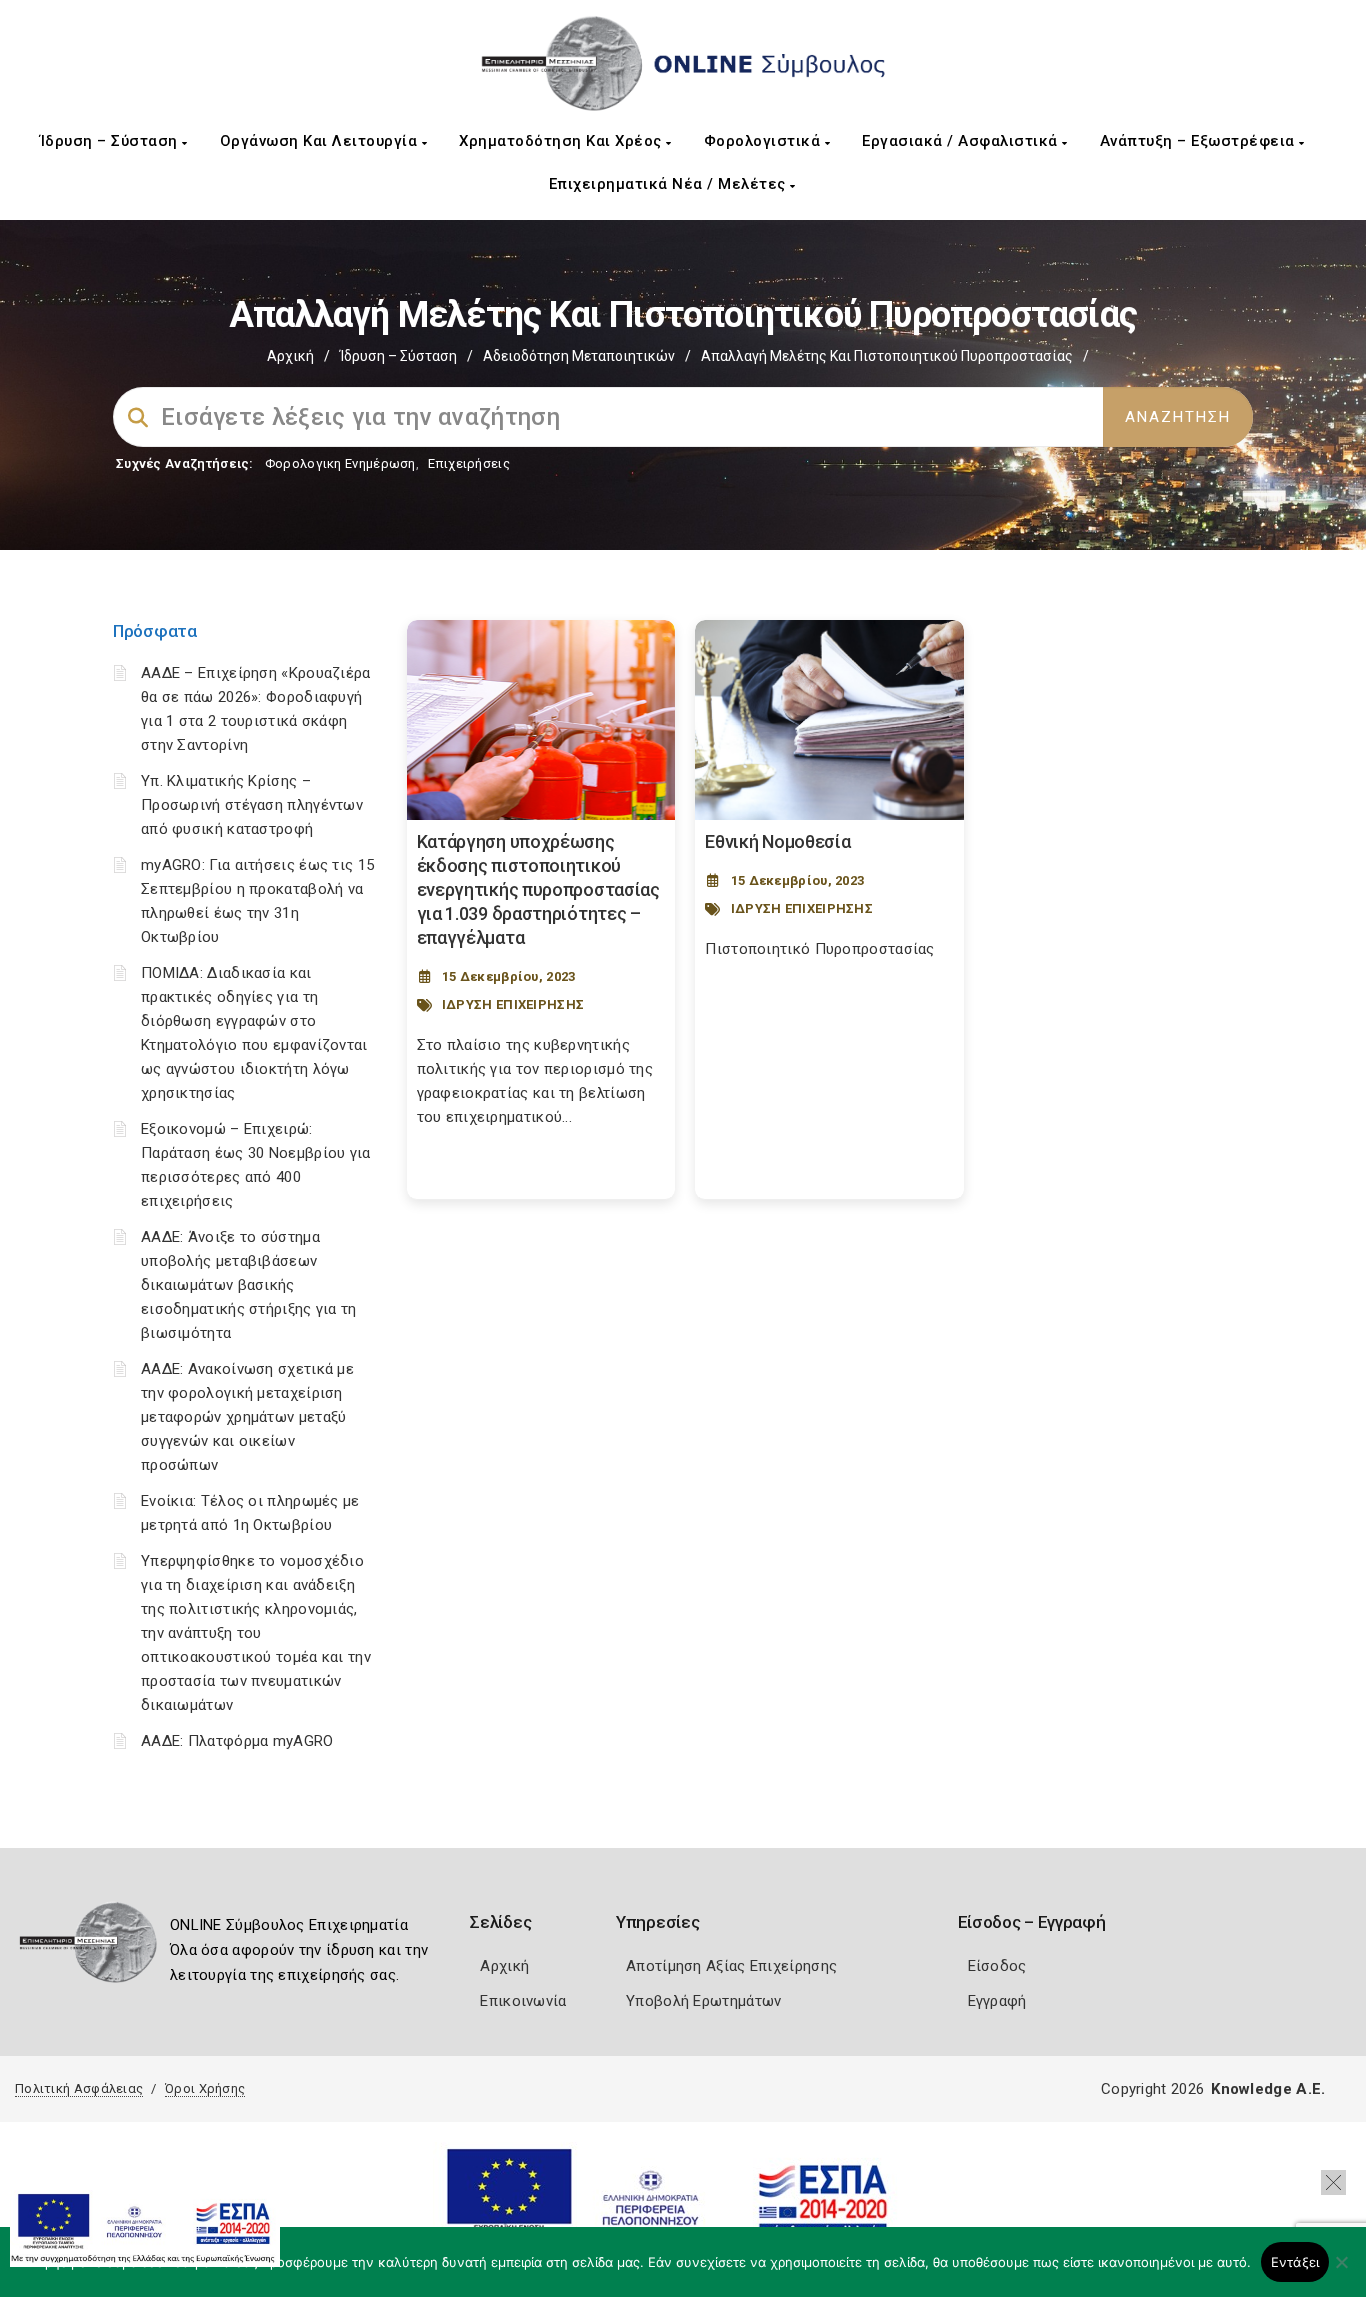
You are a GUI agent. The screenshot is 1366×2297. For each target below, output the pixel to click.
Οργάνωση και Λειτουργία (321, 141)
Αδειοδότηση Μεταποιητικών (579, 356)
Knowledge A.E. (1268, 2089)
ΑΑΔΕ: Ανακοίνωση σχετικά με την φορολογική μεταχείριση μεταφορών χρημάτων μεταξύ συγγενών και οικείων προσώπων (247, 1417)
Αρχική (290, 356)
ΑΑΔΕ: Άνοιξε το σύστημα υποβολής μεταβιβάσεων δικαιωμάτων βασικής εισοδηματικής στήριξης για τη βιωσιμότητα (249, 1285)
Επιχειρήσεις (469, 463)
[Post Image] (541, 720)
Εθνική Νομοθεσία (777, 841)
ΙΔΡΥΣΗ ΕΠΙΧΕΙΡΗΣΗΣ (513, 1004)
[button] (1333, 2182)
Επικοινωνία (523, 2001)
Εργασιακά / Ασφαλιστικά (962, 141)
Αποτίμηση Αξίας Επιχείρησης (731, 1966)
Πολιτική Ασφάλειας (79, 2088)
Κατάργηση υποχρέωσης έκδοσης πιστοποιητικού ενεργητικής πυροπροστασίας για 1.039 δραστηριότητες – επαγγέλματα (538, 889)
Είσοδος (997, 1966)
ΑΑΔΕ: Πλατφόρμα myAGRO (237, 1741)
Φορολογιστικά (764, 141)
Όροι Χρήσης (205, 2088)
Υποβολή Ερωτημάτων (703, 2001)
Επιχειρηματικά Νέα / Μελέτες (670, 184)
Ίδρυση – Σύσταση (111, 141)
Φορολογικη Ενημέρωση (340, 463)
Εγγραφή (997, 2001)
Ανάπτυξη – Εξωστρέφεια (1200, 141)
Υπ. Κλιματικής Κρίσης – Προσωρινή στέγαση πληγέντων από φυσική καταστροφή (252, 805)
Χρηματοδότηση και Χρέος (562, 141)
